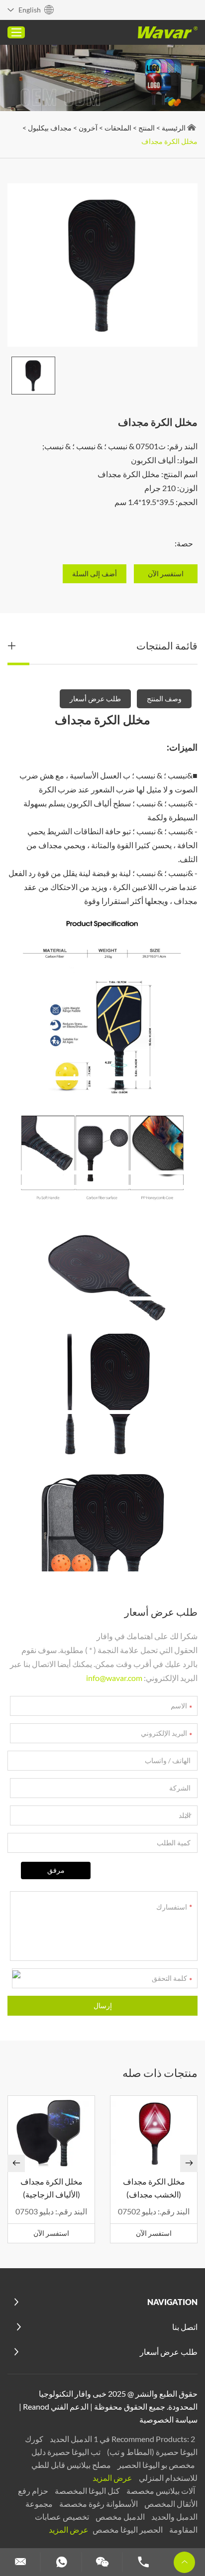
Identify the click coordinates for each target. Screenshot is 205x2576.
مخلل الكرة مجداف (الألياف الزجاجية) (51, 2188)
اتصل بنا (185, 2327)
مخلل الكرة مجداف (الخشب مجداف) (154, 2188)
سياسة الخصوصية (168, 2419)
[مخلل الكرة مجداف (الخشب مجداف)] (154, 2133)
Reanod (36, 2406)
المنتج (147, 128)
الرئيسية (174, 128)
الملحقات (118, 128)
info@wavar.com (114, 1678)
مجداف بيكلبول (50, 128)
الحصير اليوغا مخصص (127, 2529)
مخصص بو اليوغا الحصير (155, 2465)
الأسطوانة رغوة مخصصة (98, 2504)
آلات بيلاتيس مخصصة (160, 2491)
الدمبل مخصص (119, 2516)
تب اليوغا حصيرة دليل (66, 2452)
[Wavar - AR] (168, 32)
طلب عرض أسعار (95, 699)
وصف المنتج (164, 699)
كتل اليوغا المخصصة (87, 2491)
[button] (16, 2163)
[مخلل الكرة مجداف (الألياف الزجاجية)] (51, 2133)
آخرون (88, 128)
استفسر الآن (154, 2233)
